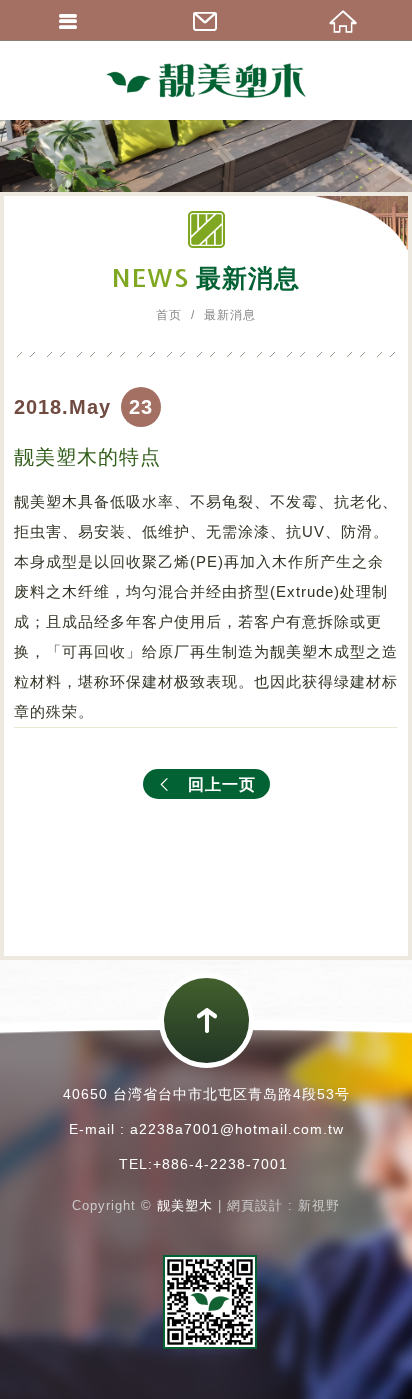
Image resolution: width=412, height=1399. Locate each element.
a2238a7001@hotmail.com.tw (237, 1129)
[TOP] (206, 1020)
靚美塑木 (206, 80)
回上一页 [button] (222, 784)
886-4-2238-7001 (225, 1164)
